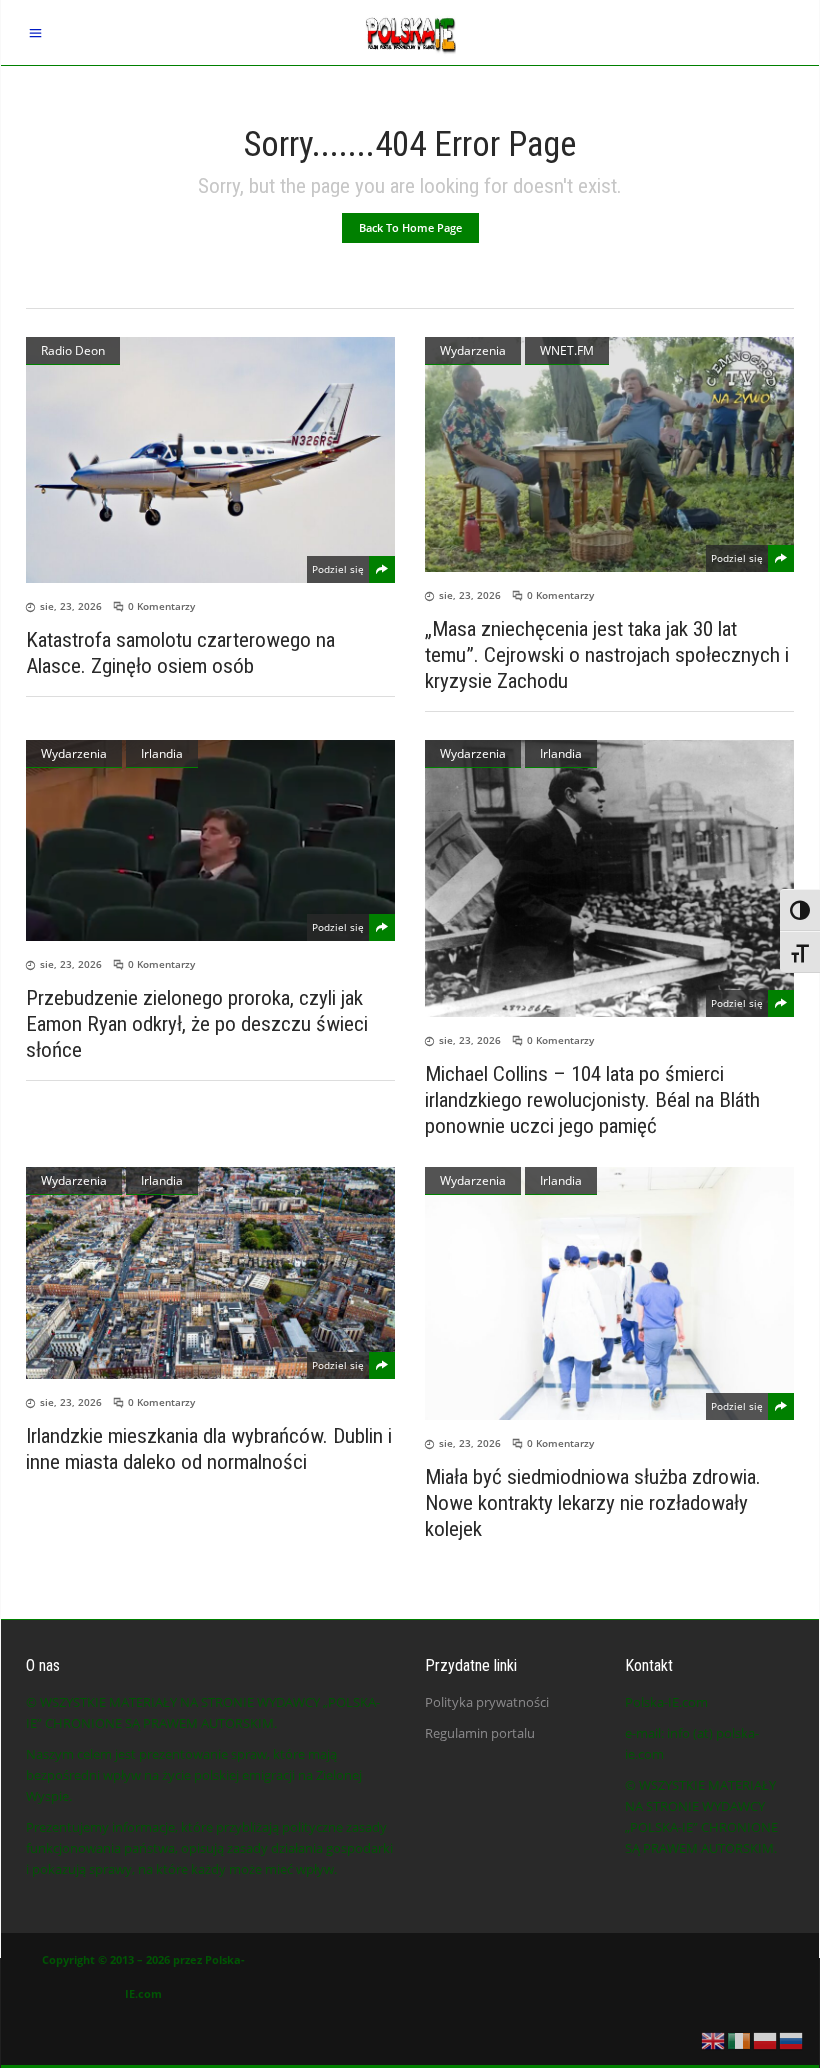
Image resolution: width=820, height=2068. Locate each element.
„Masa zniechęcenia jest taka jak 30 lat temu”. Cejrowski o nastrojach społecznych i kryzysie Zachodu (607, 655)
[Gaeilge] (740, 2039)
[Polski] (766, 2039)
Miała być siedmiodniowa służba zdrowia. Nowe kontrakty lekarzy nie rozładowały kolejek (593, 1503)
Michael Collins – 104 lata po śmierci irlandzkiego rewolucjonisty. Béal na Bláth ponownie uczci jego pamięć (592, 1100)
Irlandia (162, 753)
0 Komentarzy (161, 606)
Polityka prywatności (487, 1702)
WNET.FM (567, 350)
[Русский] (792, 2039)
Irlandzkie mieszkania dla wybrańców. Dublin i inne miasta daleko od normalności (209, 1449)
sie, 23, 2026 (71, 606)
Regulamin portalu (480, 1733)
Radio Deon (73, 350)
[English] (714, 2039)
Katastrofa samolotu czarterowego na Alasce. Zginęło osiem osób (180, 653)
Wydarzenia (473, 350)
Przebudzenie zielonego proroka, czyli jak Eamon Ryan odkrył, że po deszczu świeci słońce (197, 1024)
